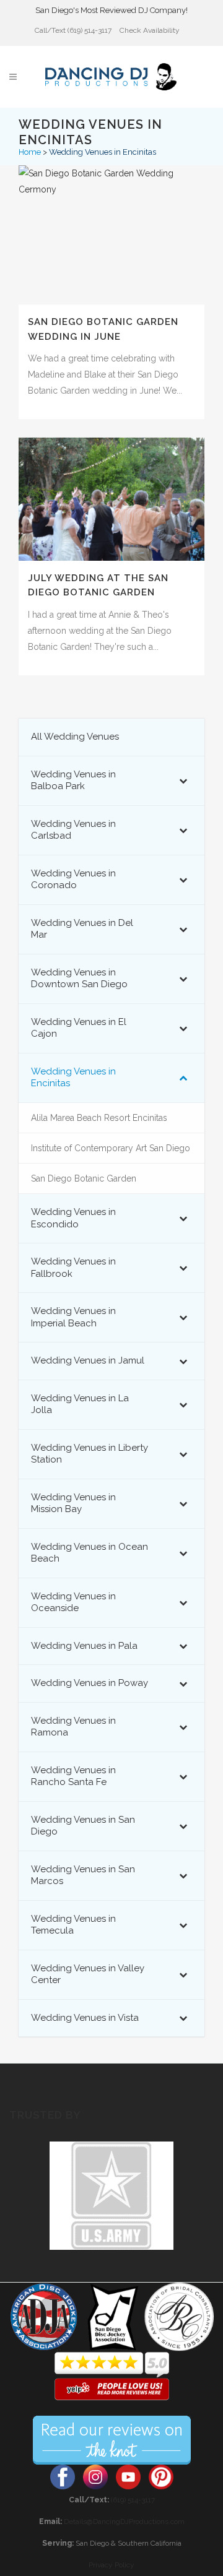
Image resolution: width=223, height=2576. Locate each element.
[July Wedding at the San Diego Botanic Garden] (111, 499)
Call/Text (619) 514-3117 (73, 30)
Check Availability (150, 30)
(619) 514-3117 (133, 2500)
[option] (111, 2196)
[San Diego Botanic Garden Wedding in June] (111, 235)
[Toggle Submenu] (183, 781)
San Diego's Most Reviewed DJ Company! (111, 10)
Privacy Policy (111, 2565)
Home (30, 152)
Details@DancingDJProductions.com (124, 2522)
